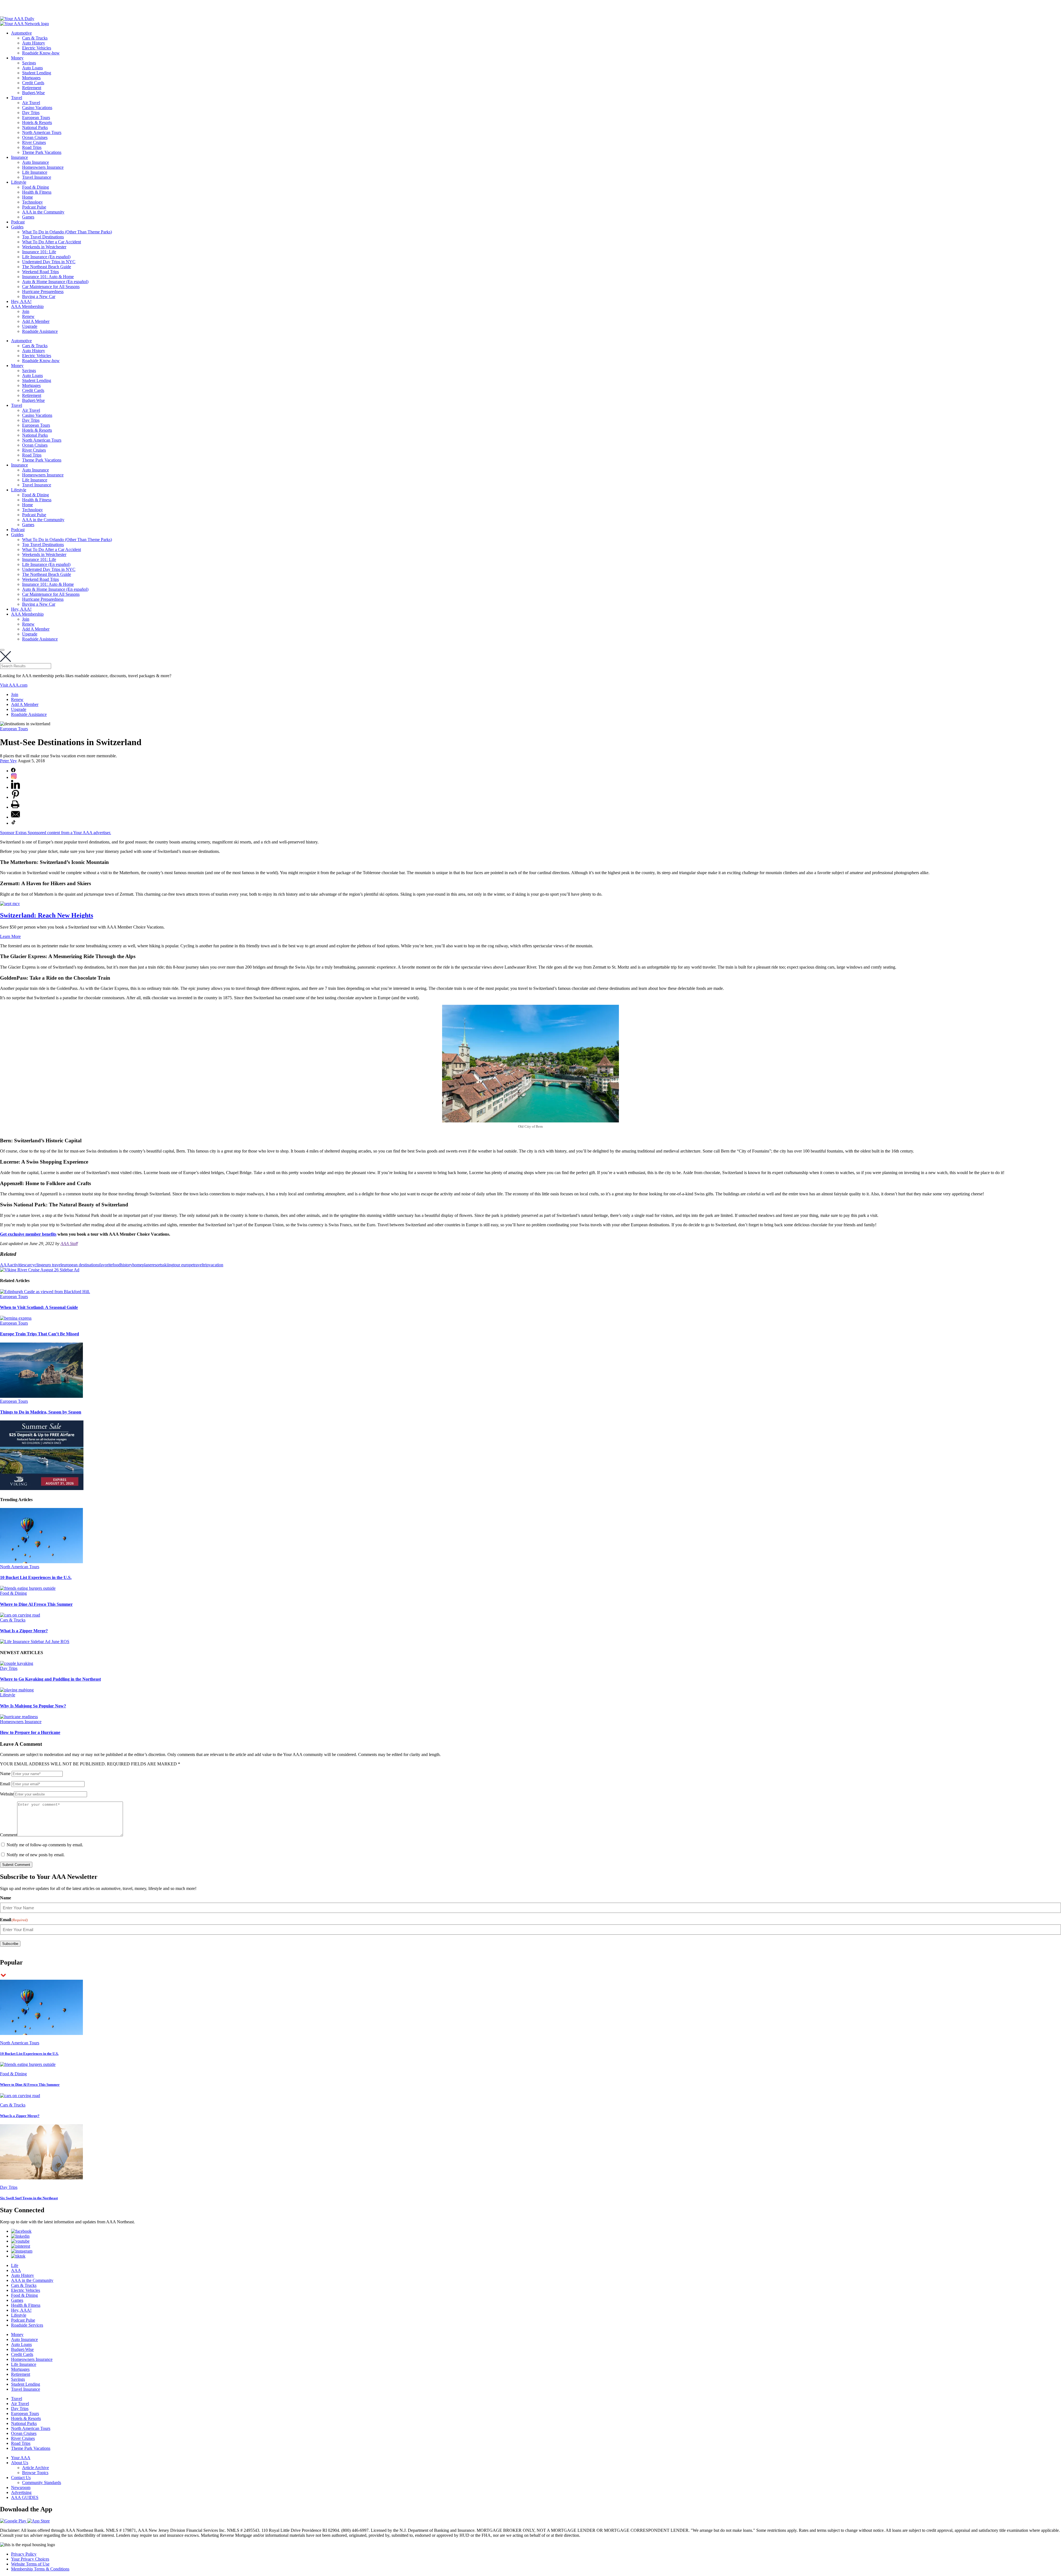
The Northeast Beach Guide (47, 267)
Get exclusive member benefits (28, 1234)
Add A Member (36, 321)
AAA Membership (27, 306)
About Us (20, 2463)
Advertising (21, 2492)
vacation (216, 1265)
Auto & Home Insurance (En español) (55, 282)
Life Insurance (35, 172)
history (126, 1265)
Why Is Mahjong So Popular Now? (33, 1706)
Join (26, 311)
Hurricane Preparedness (43, 292)
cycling (37, 1265)
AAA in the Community (43, 212)
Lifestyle (19, 182)
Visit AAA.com (14, 685)
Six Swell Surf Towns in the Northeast (29, 2198)
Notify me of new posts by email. (36, 1855)
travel (198, 1265)
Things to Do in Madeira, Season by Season (41, 1412)
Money (17, 58)
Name (5, 1774)
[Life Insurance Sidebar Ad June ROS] (35, 1642)
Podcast (18, 222)
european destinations (80, 1265)
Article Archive (36, 2468)
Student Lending (37, 73)
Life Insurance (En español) (46, 257)
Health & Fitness (37, 192)
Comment (9, 1835)
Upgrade (30, 326)
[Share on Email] (15, 817)
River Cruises (34, 142)
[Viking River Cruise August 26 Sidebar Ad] (40, 1270)
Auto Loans (32, 68)
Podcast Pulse (34, 207)
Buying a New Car (39, 296)
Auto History (34, 43)
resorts (157, 1265)
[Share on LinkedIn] (15, 787)
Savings (29, 63)
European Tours (36, 118)
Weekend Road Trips (40, 272)
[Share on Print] (15, 807)
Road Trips (32, 147)
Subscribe (10, 1944)
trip (206, 1265)
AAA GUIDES (25, 2497)
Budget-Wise (33, 93)
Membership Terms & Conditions (40, 2569)
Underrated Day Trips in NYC (49, 262)
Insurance (19, 157)
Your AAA (21, 2458)
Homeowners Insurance (43, 167)
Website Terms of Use (30, 2564)
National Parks (35, 127)
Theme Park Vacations (42, 152)
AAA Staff (69, 1244)
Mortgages (31, 78)
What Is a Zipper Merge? (24, 1631)
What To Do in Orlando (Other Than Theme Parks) (67, 232)
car (28, 1265)
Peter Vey (8, 761)
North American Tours (42, 132)
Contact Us (21, 2478)
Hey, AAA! (21, 301)
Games (28, 217)
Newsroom (21, 2487)
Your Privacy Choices (30, 2559)
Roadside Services (27, 2325)
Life (15, 2265)
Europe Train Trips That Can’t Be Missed (40, 1334)
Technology (32, 202)
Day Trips (31, 113)
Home (27, 197)
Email (5, 1784)
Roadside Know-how (41, 53)
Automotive (21, 33)
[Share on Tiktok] (14, 823)
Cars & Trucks (35, 38)
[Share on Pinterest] (15, 797)
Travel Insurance (37, 177)
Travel (17, 98)
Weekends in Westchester (44, 247)
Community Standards (42, 2483)
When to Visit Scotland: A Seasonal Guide (39, 1307)
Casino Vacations (37, 108)
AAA (5, 1265)
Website (7, 1794)
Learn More (10, 936)
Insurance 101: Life (39, 252)
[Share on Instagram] (14, 777)
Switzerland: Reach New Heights (47, 915)
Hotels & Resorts (37, 122)
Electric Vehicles (37, 48)
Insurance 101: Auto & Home (48, 277)
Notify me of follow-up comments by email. (45, 1845)
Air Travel (31, 103)
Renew (28, 316)
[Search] (2, 650)
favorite (106, 1265)
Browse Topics (35, 2473)
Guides (17, 227)
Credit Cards (33, 83)
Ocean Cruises (35, 137)
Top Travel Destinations (43, 237)
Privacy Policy (24, 2554)
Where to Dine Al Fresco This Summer (36, 1604)
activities (18, 1265)
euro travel (52, 1265)
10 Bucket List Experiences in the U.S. (36, 1577)
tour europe (183, 1265)
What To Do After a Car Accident (52, 242)
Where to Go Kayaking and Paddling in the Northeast (50, 1679)
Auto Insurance (36, 162)
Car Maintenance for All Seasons (51, 287)
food (116, 1265)
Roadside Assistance (40, 331)
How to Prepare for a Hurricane (30, 1732)
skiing (168, 1265)
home (137, 1265)
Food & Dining (36, 187)
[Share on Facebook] (13, 771)
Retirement (32, 88)
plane (147, 1265)
